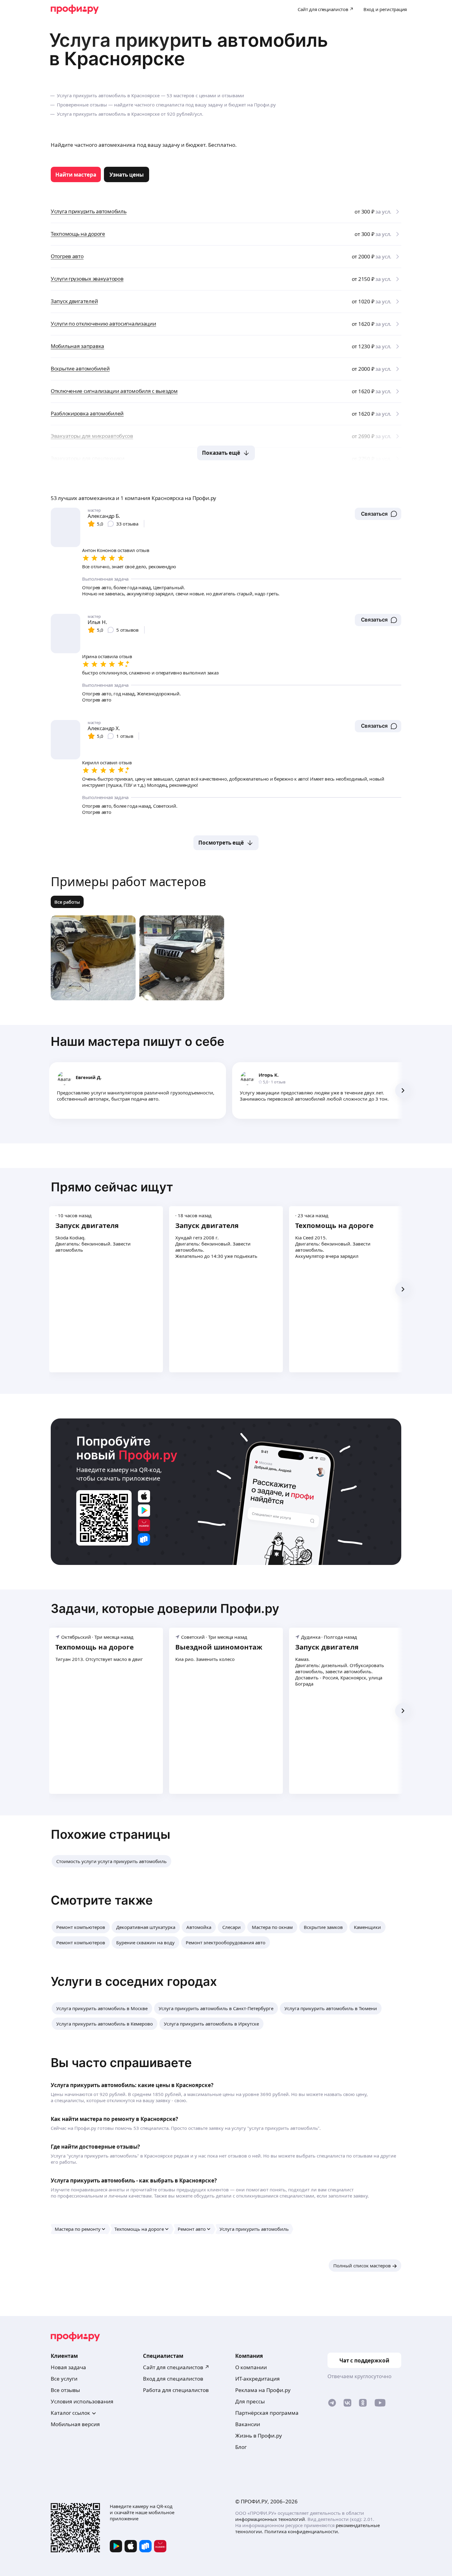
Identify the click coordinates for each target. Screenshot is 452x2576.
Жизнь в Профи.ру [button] (259, 2436)
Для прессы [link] (250, 2401)
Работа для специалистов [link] (176, 2390)
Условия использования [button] (82, 2401)
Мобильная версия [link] (75, 2424)
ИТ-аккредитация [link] (258, 2379)
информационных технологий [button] (270, 2519)
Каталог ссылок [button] (70, 2413)
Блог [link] (241, 2447)
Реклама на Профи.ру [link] (263, 2390)
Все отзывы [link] (65, 2390)
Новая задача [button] (68, 2367)
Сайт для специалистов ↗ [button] (176, 2367)
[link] (76, 174)
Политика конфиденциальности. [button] (302, 2531)
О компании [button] (251, 2367)
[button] (378, 514)
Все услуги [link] (64, 2379)
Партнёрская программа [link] (267, 2413)
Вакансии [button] (248, 2424)
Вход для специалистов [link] (173, 2379)
